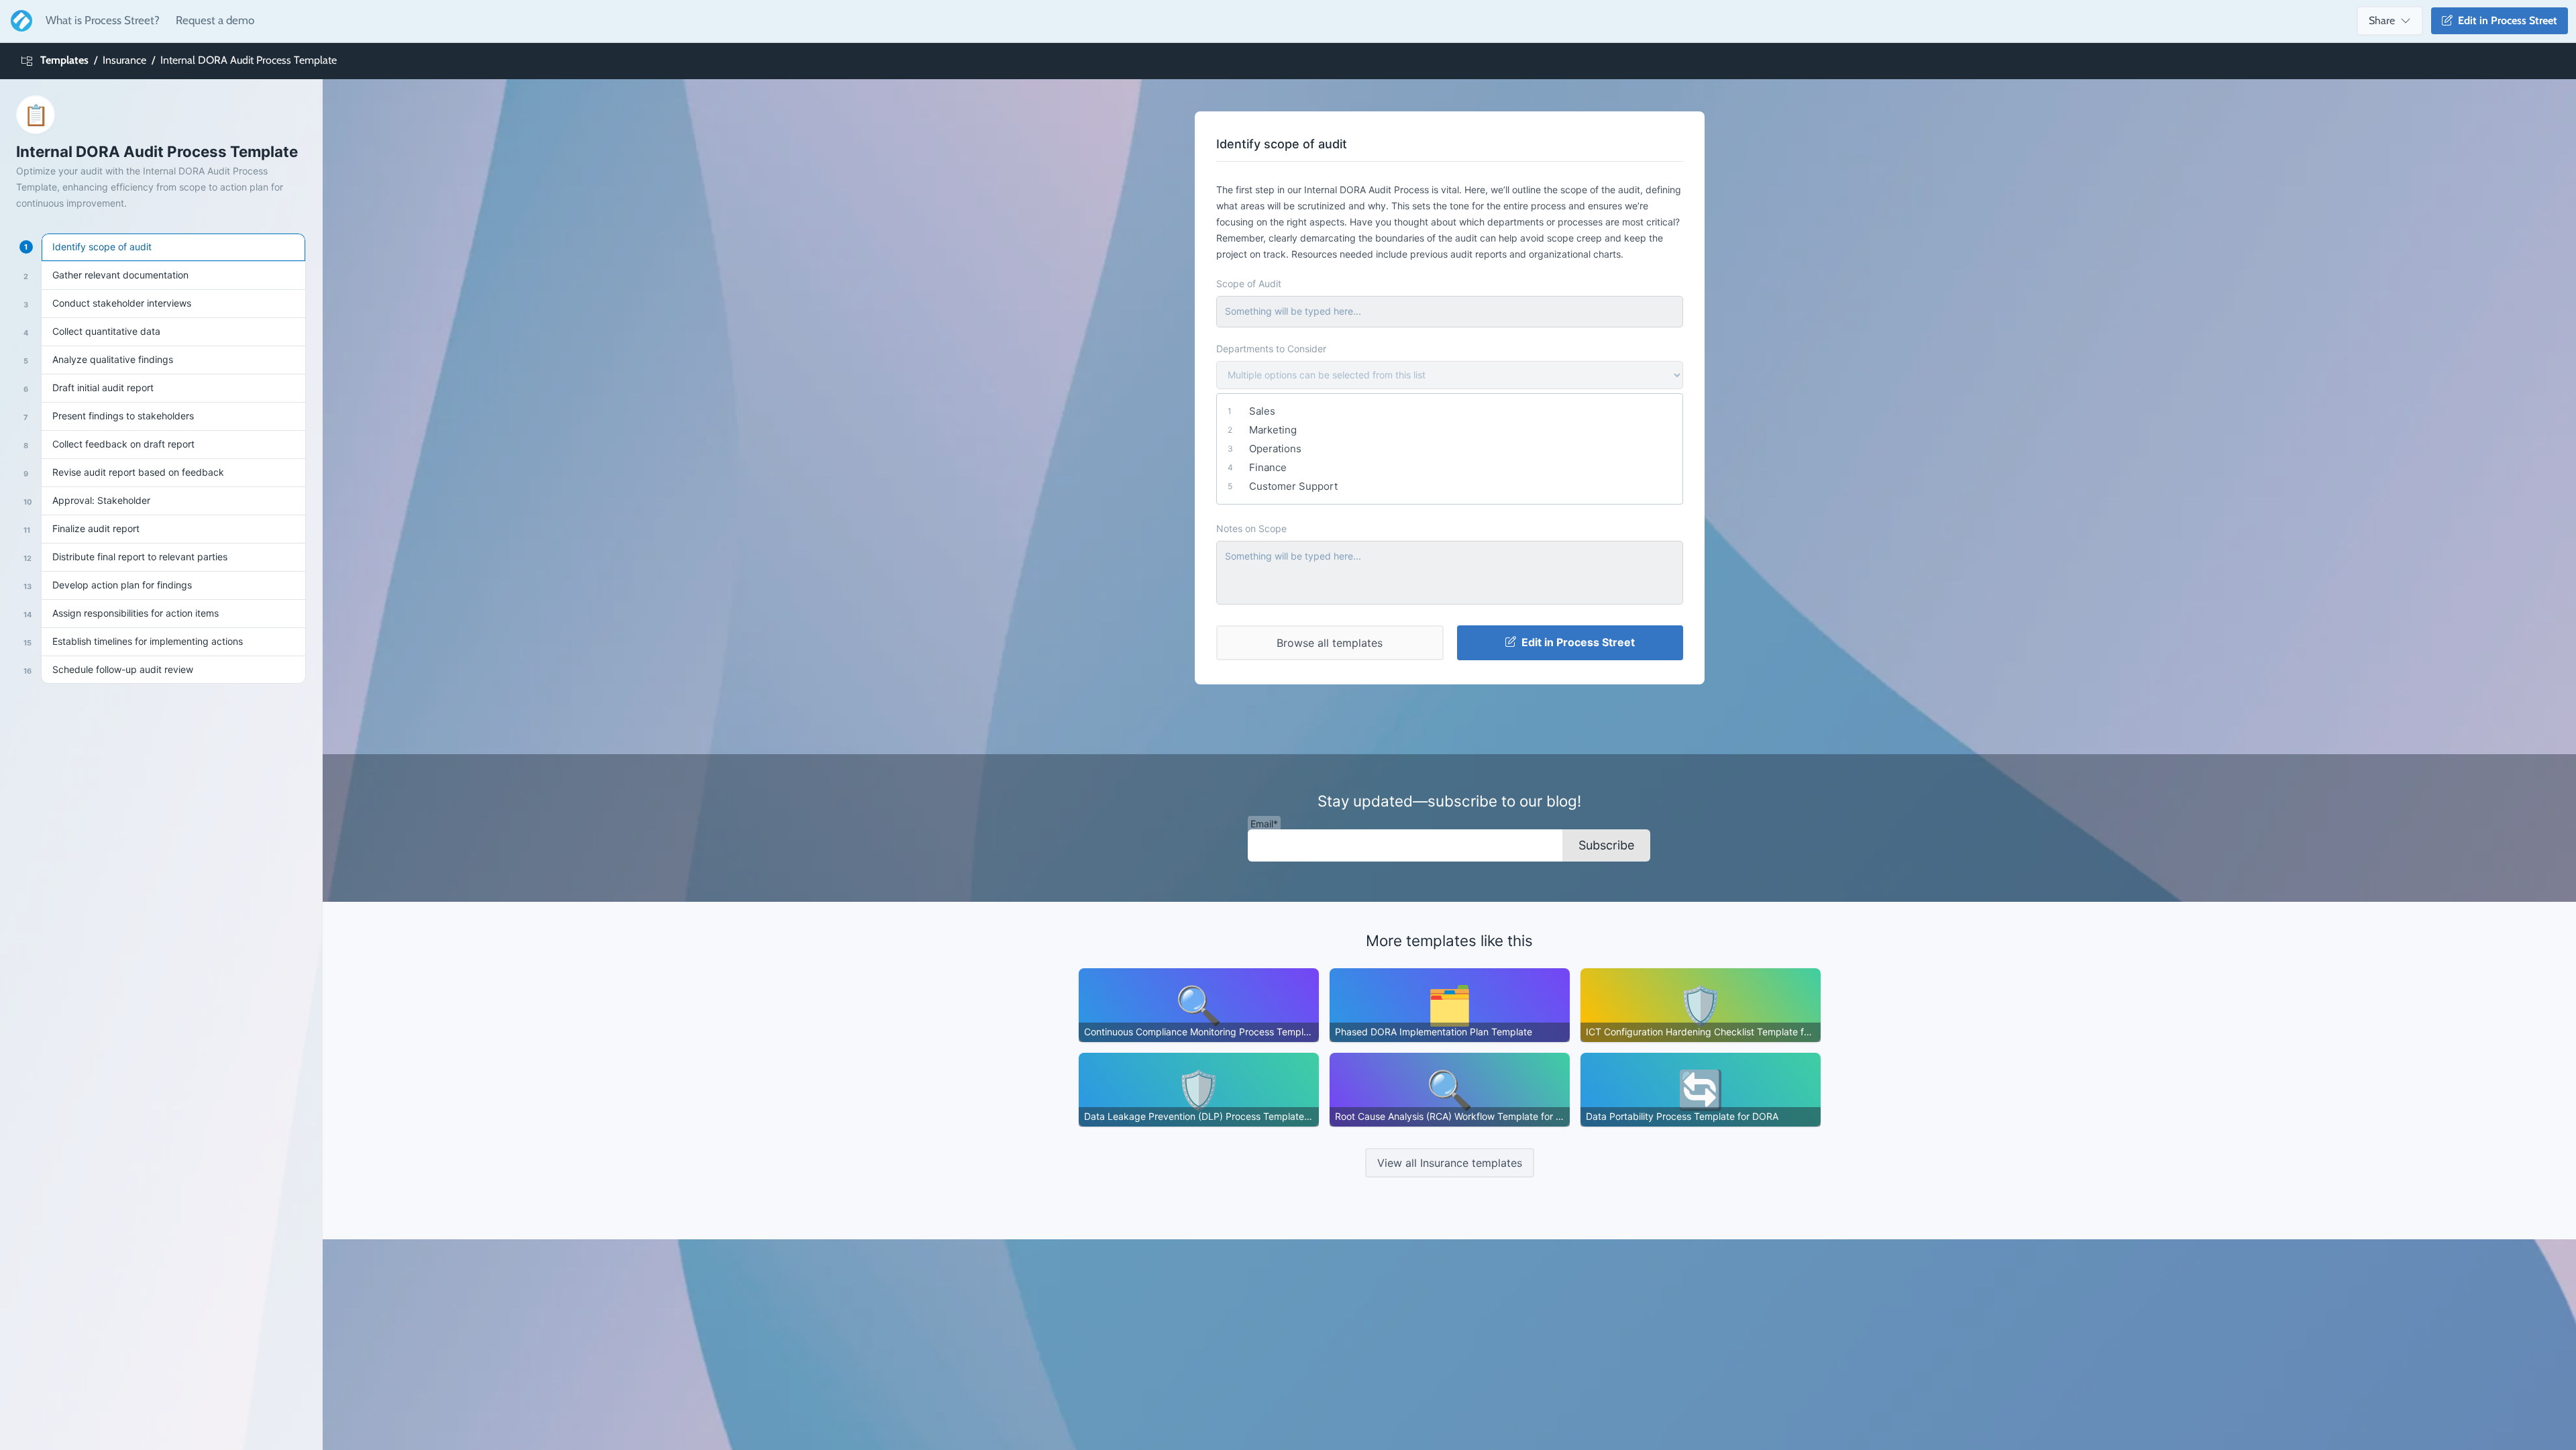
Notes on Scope (1251, 528)
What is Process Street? (103, 20)
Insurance (124, 60)
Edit (2505, 20)
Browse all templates (1330, 643)
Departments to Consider (1271, 349)
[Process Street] (19, 21)
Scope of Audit (1249, 283)
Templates (64, 60)
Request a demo (215, 20)
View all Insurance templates (1450, 1163)
